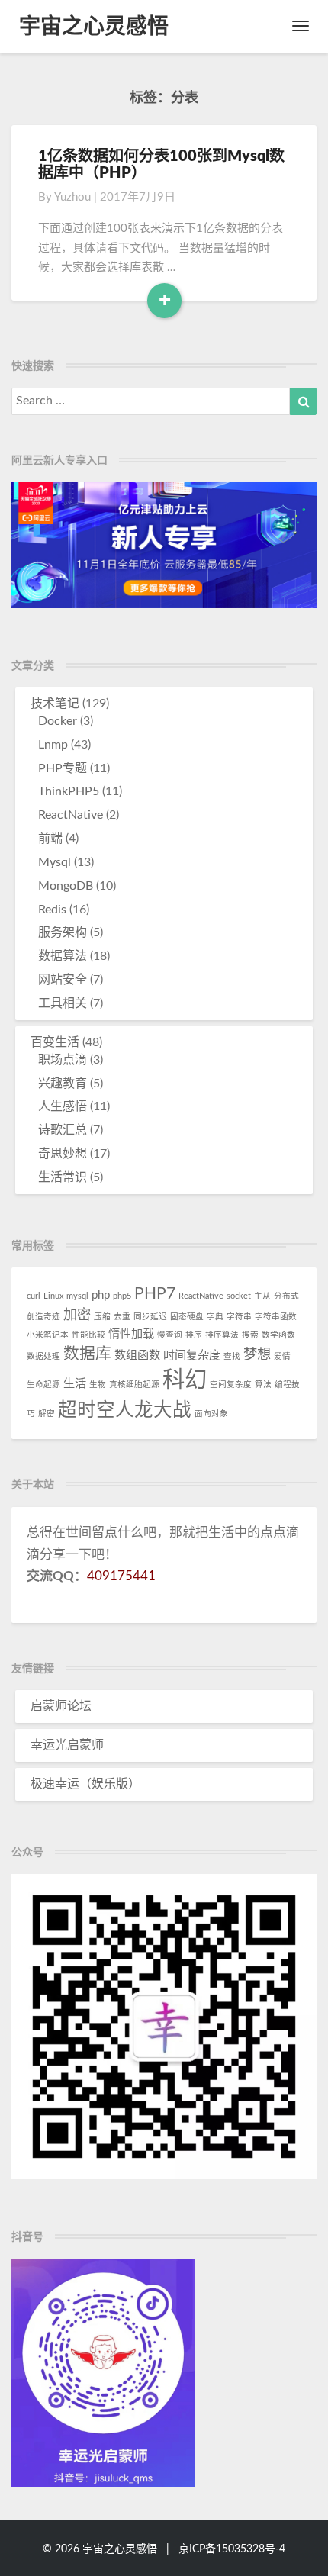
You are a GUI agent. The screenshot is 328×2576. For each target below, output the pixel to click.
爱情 (282, 1356)
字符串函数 (276, 1317)
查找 (232, 1356)
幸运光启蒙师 (67, 1745)
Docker (58, 721)
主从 (262, 1296)
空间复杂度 (231, 1385)
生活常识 (63, 1177)
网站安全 (63, 980)
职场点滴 (63, 1060)
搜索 (250, 1335)
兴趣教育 (63, 1084)
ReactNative (71, 815)
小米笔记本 (48, 1335)
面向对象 (211, 1414)
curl (34, 1296)
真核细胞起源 (134, 1385)
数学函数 (278, 1335)
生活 (75, 1384)
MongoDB (66, 886)
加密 (77, 1315)
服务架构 (63, 932)
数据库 (87, 1354)
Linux (53, 1296)
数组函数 (137, 1356)
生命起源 (43, 1385)
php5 (122, 1296)
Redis (52, 910)
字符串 (239, 1317)
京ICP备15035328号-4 (232, 2549)
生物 (98, 1385)
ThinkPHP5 (69, 791)
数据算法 (63, 956)
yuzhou (72, 197)
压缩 (102, 1317)
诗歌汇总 (63, 1130)
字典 (215, 1317)
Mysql (55, 862)
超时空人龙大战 (125, 1410)
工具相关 (63, 1003)
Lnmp (53, 745)
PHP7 (155, 1294)
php (101, 1295)
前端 (50, 839)
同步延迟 (150, 1317)
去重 (122, 1317)
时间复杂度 (192, 1356)
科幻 (185, 1380)
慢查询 (170, 1335)
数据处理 (43, 1356)
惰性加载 (131, 1334)
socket (239, 1296)
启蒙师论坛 (61, 1706)
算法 (263, 1385)
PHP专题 (63, 768)
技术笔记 (55, 704)
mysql (77, 1296)
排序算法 (222, 1335)
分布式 (286, 1296)
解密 (47, 1414)
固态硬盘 (187, 1317)
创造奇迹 (43, 1317)
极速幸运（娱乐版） (85, 1784)
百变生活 (55, 1042)
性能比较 (88, 1335)
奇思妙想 (63, 1154)
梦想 (257, 1355)
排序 (194, 1335)
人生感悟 (63, 1106)
